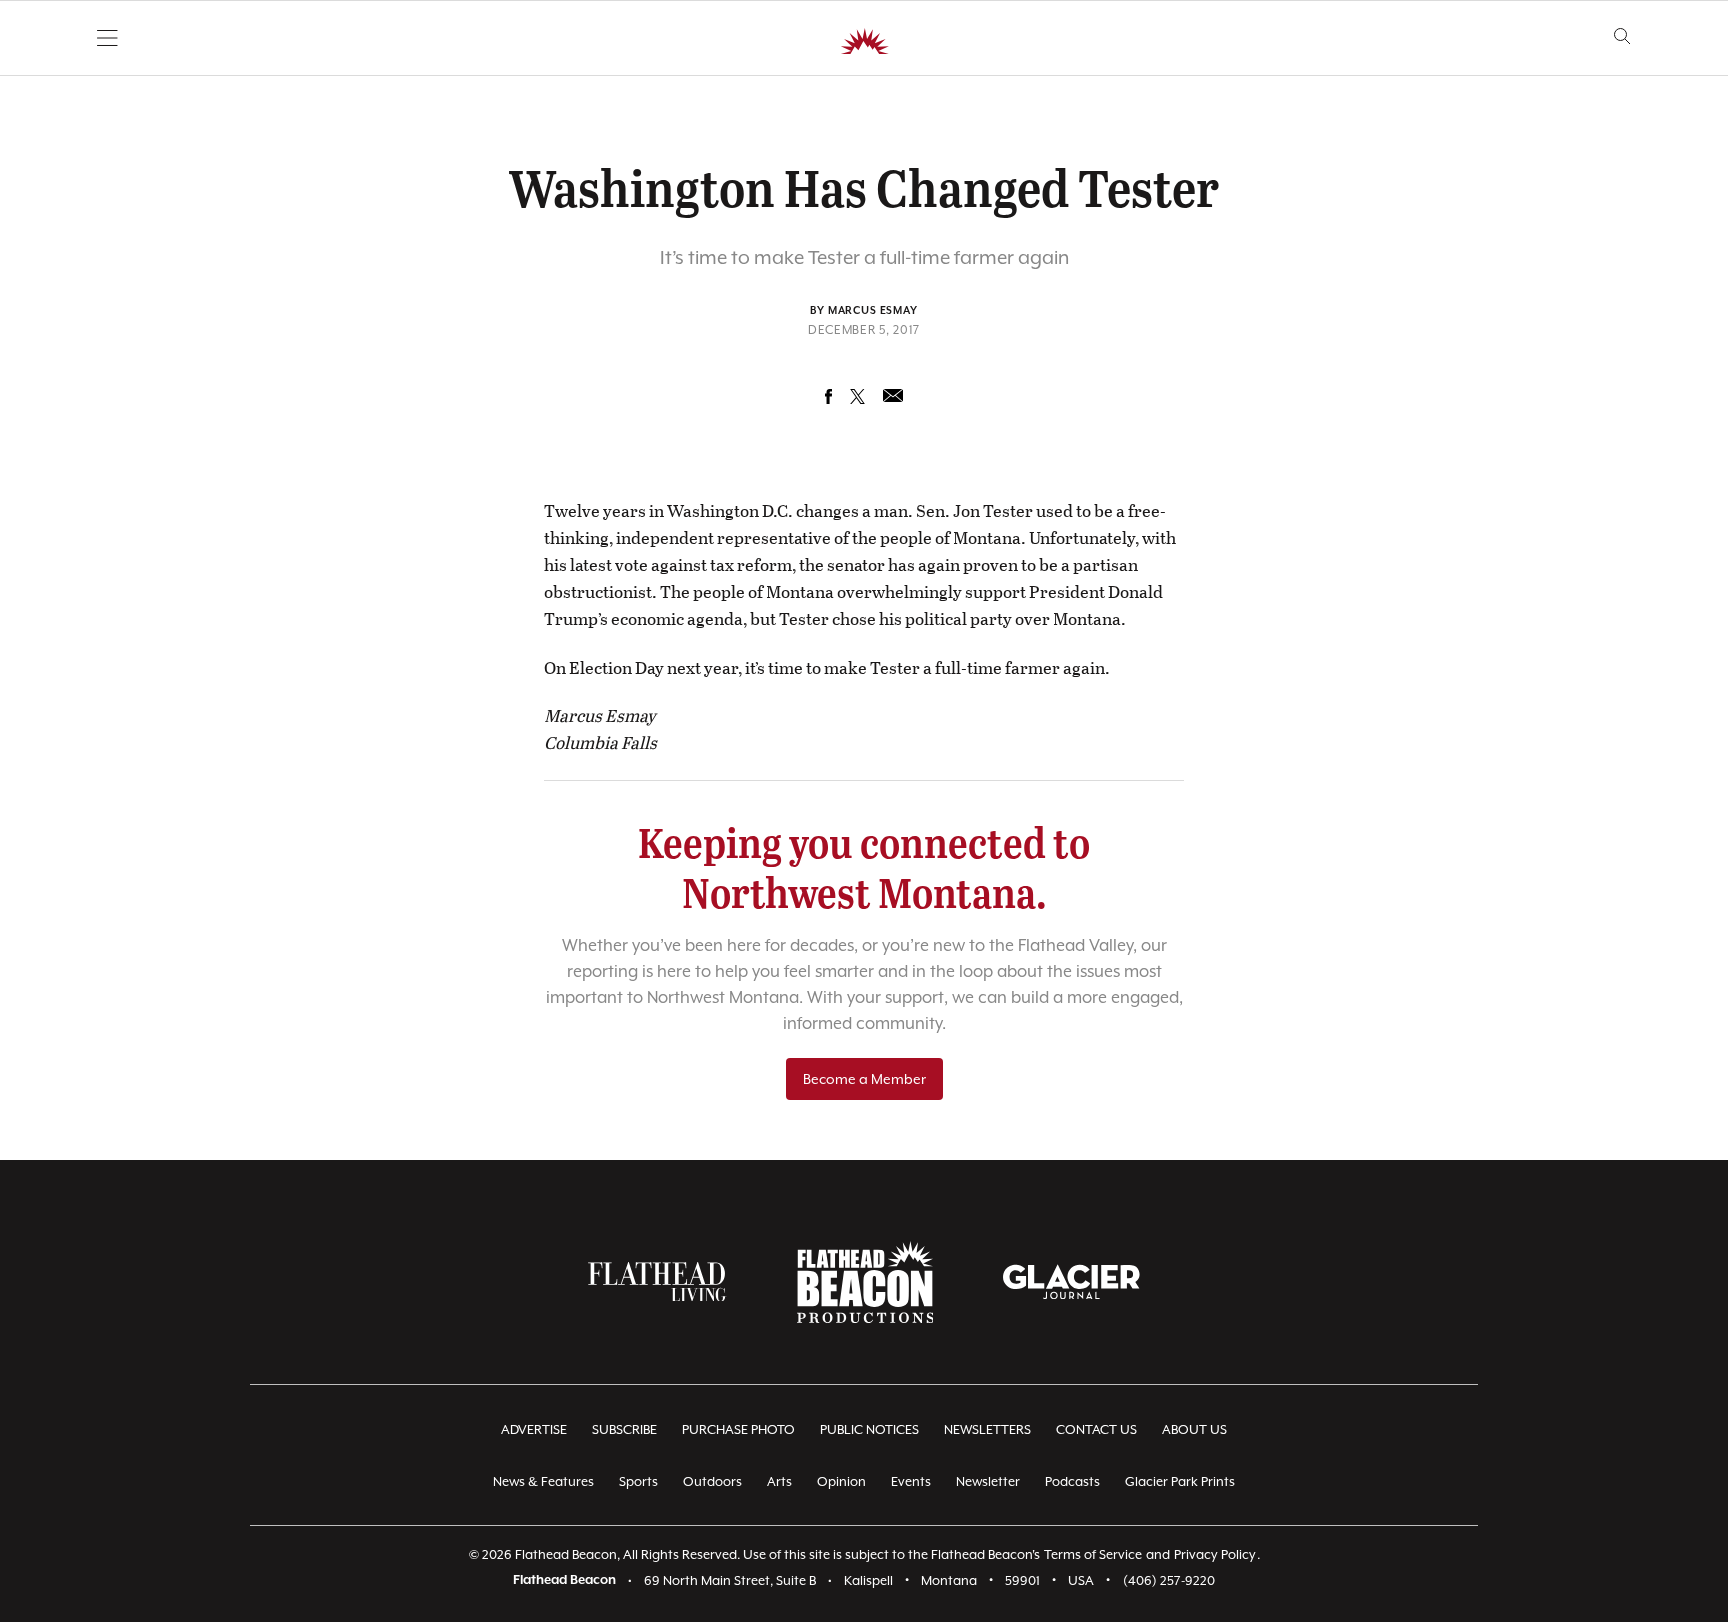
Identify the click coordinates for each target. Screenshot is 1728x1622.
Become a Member (864, 1079)
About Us (1194, 1429)
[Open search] (1622, 36)
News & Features (543, 1481)
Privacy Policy (1215, 1554)
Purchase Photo (738, 1429)
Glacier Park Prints (1180, 1481)
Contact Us (1096, 1429)
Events (911, 1481)
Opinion (841, 1481)
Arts (779, 1481)
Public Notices (869, 1429)
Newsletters (987, 1429)
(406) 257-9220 (1169, 1580)
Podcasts (1072, 1481)
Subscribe (624, 1429)
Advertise (534, 1429)
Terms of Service (1093, 1554)
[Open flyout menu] (107, 38)
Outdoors (712, 1481)
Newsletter (988, 1481)
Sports (638, 1481)
